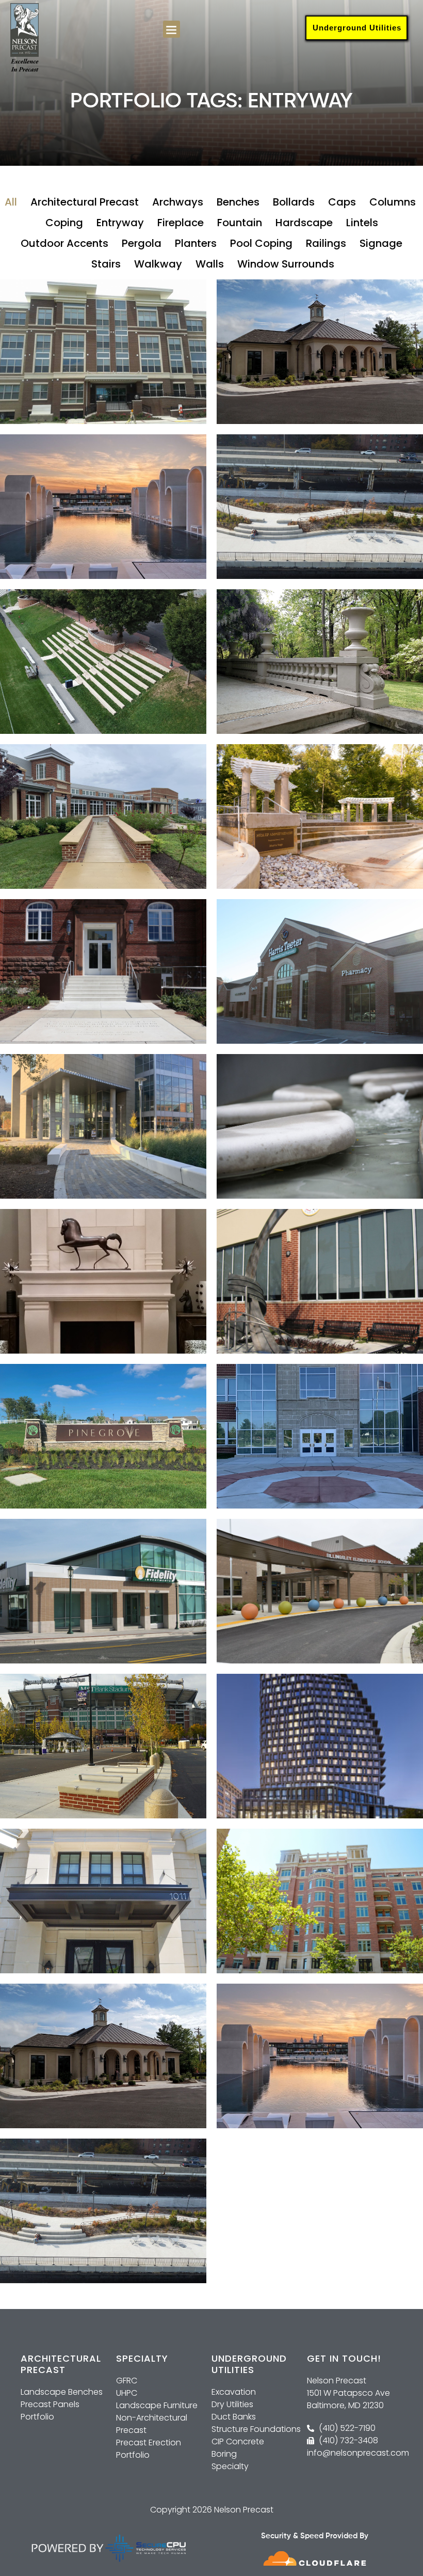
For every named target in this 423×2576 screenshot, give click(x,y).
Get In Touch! (344, 2358)
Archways (178, 202)
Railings (326, 243)
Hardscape (304, 223)
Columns (393, 202)
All (11, 202)
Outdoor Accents (64, 243)
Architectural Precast (85, 202)
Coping (64, 223)
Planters (196, 243)
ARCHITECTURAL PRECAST (61, 2364)
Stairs (106, 264)
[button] (172, 29)
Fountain (240, 223)
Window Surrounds (286, 264)
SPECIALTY (142, 2358)
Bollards (294, 202)
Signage (381, 243)
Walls (210, 264)
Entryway (120, 223)
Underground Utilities (357, 28)
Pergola (142, 243)
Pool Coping (261, 243)
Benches (238, 202)
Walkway (158, 264)
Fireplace (181, 223)
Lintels (362, 223)
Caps (342, 202)
